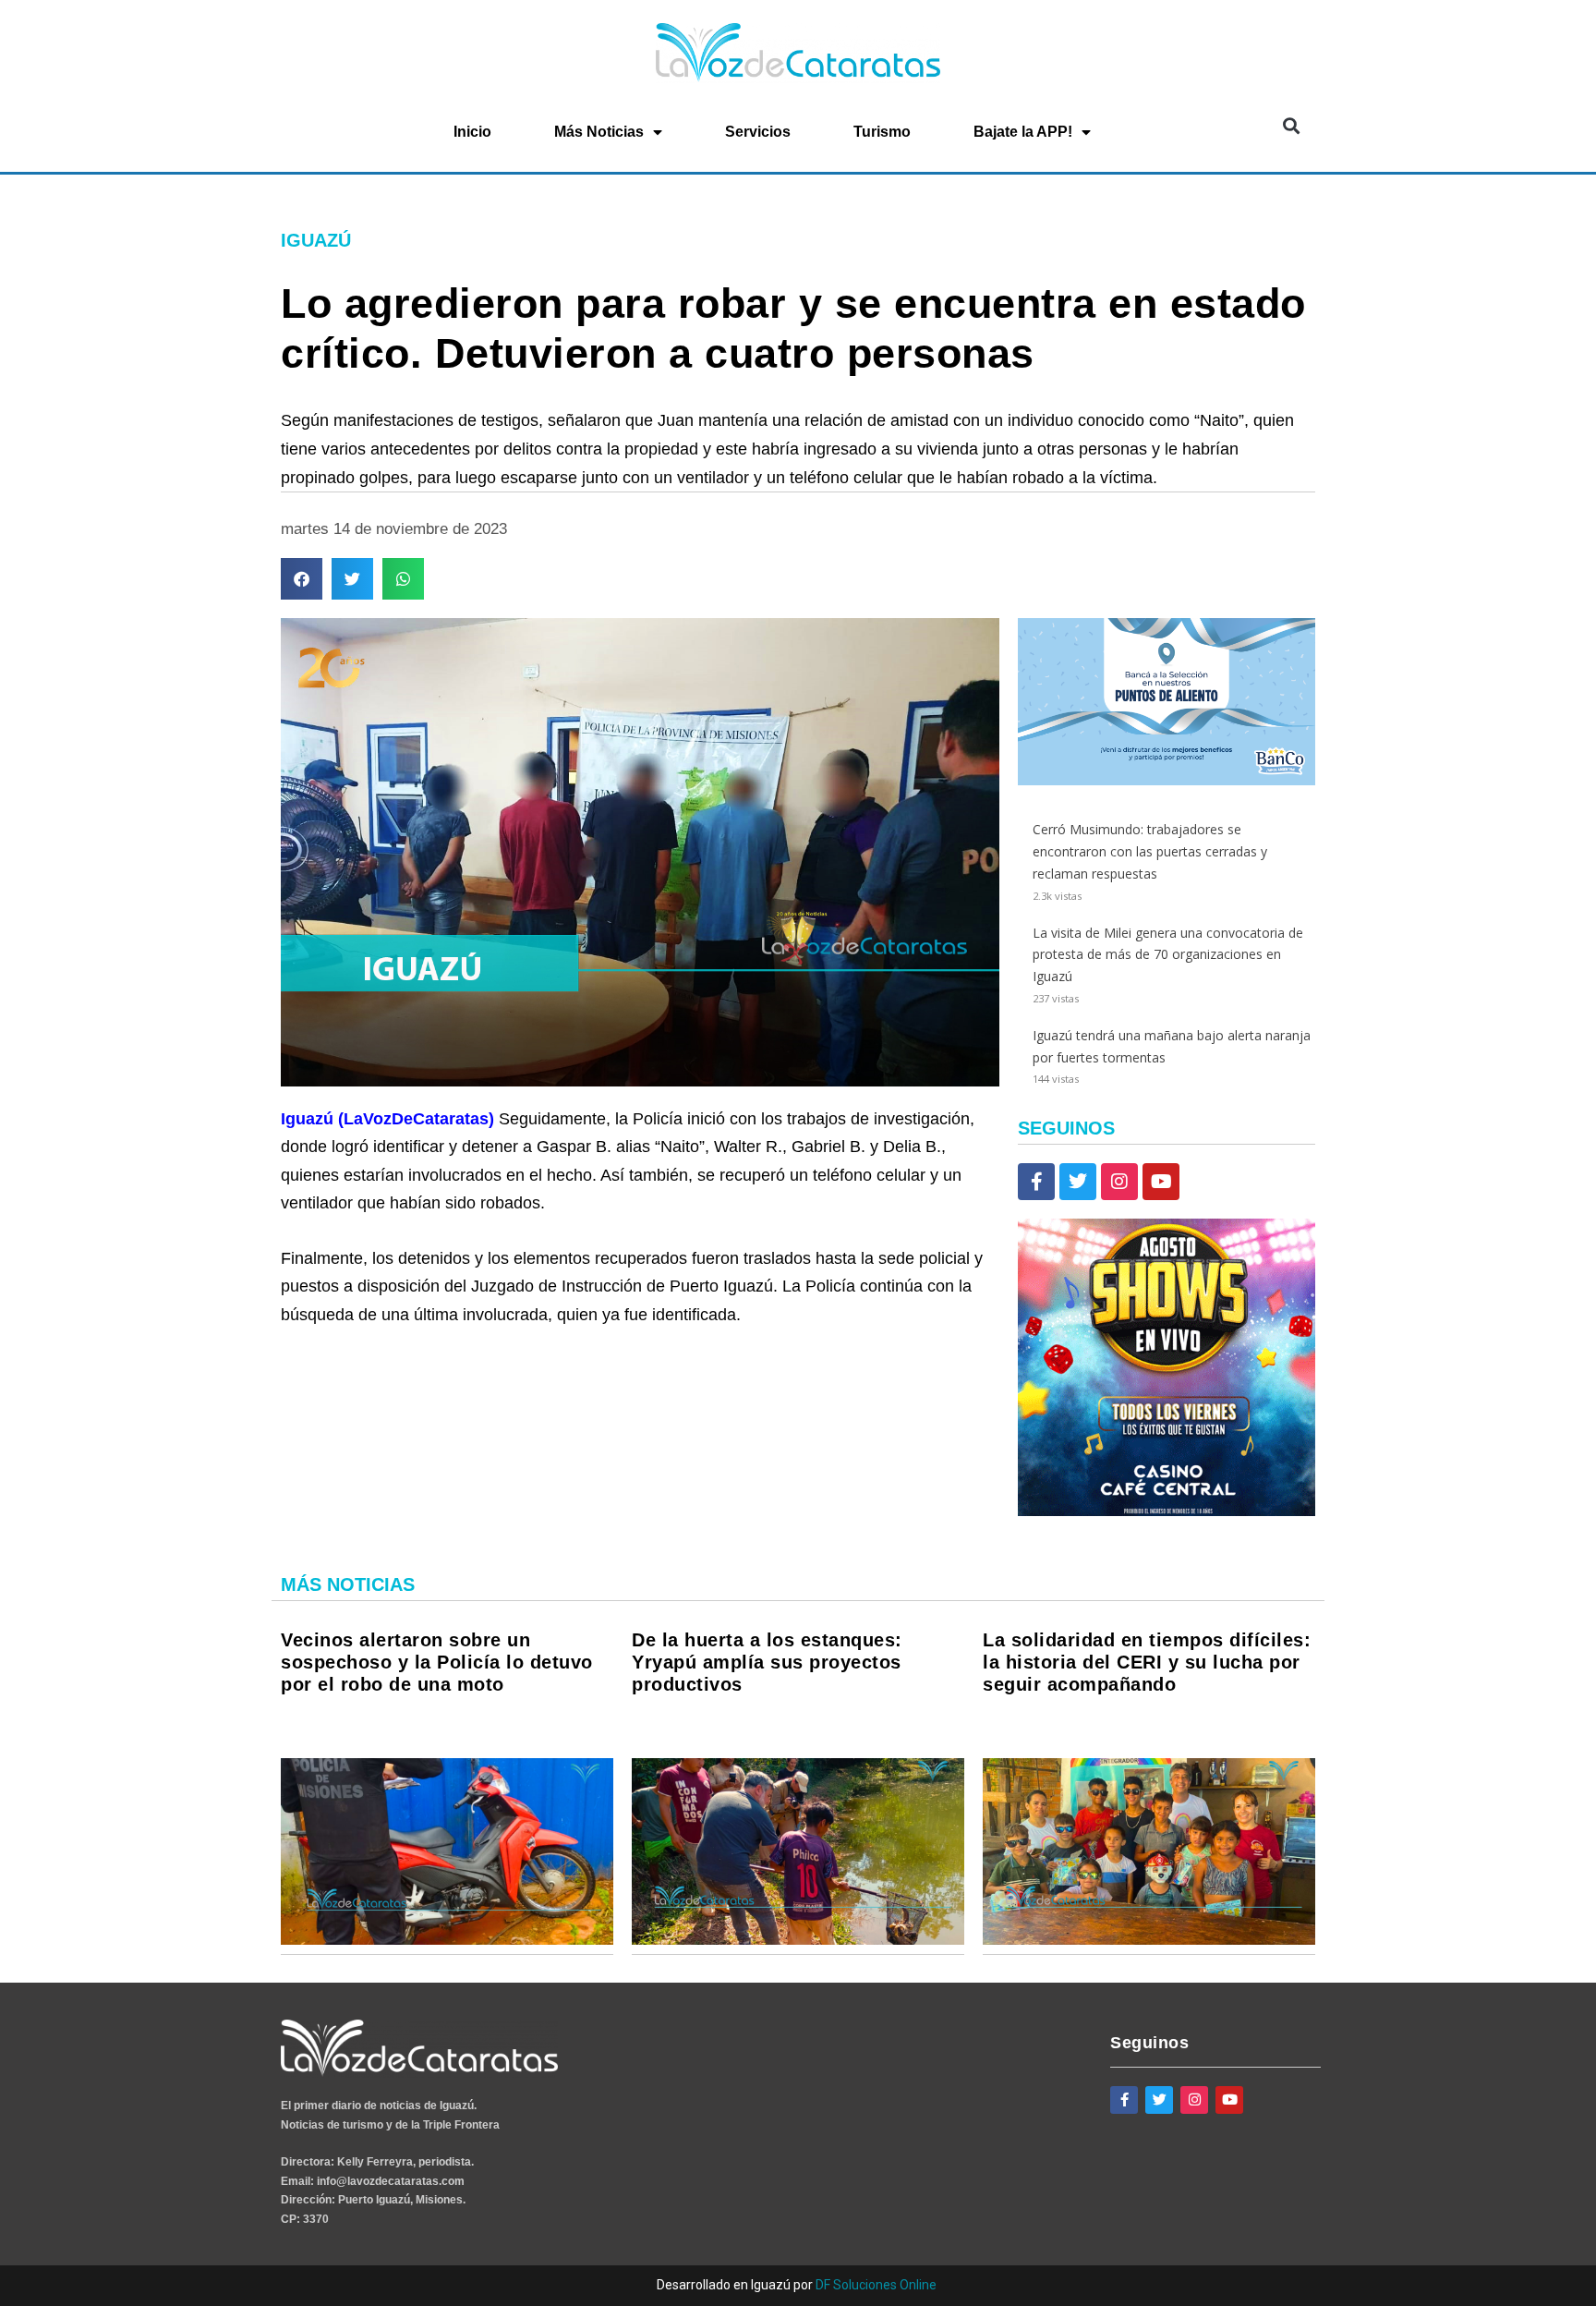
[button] (1291, 126)
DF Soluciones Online (876, 2285)
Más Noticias (599, 132)
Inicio (472, 132)
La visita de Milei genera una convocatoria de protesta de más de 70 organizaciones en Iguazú (1168, 955)
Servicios (758, 132)
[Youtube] (1161, 1182)
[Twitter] (1078, 1182)
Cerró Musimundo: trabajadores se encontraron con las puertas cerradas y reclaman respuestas (1150, 851)
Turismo (882, 132)
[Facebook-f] (1036, 1182)
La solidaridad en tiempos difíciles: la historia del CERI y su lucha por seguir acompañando (1147, 1662)
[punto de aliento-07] (1167, 780)
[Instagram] (1119, 1182)
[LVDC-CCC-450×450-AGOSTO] (1167, 1511)
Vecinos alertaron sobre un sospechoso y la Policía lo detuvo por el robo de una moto (437, 1662)
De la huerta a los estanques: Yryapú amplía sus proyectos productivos (767, 1662)
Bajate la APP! (1023, 132)
